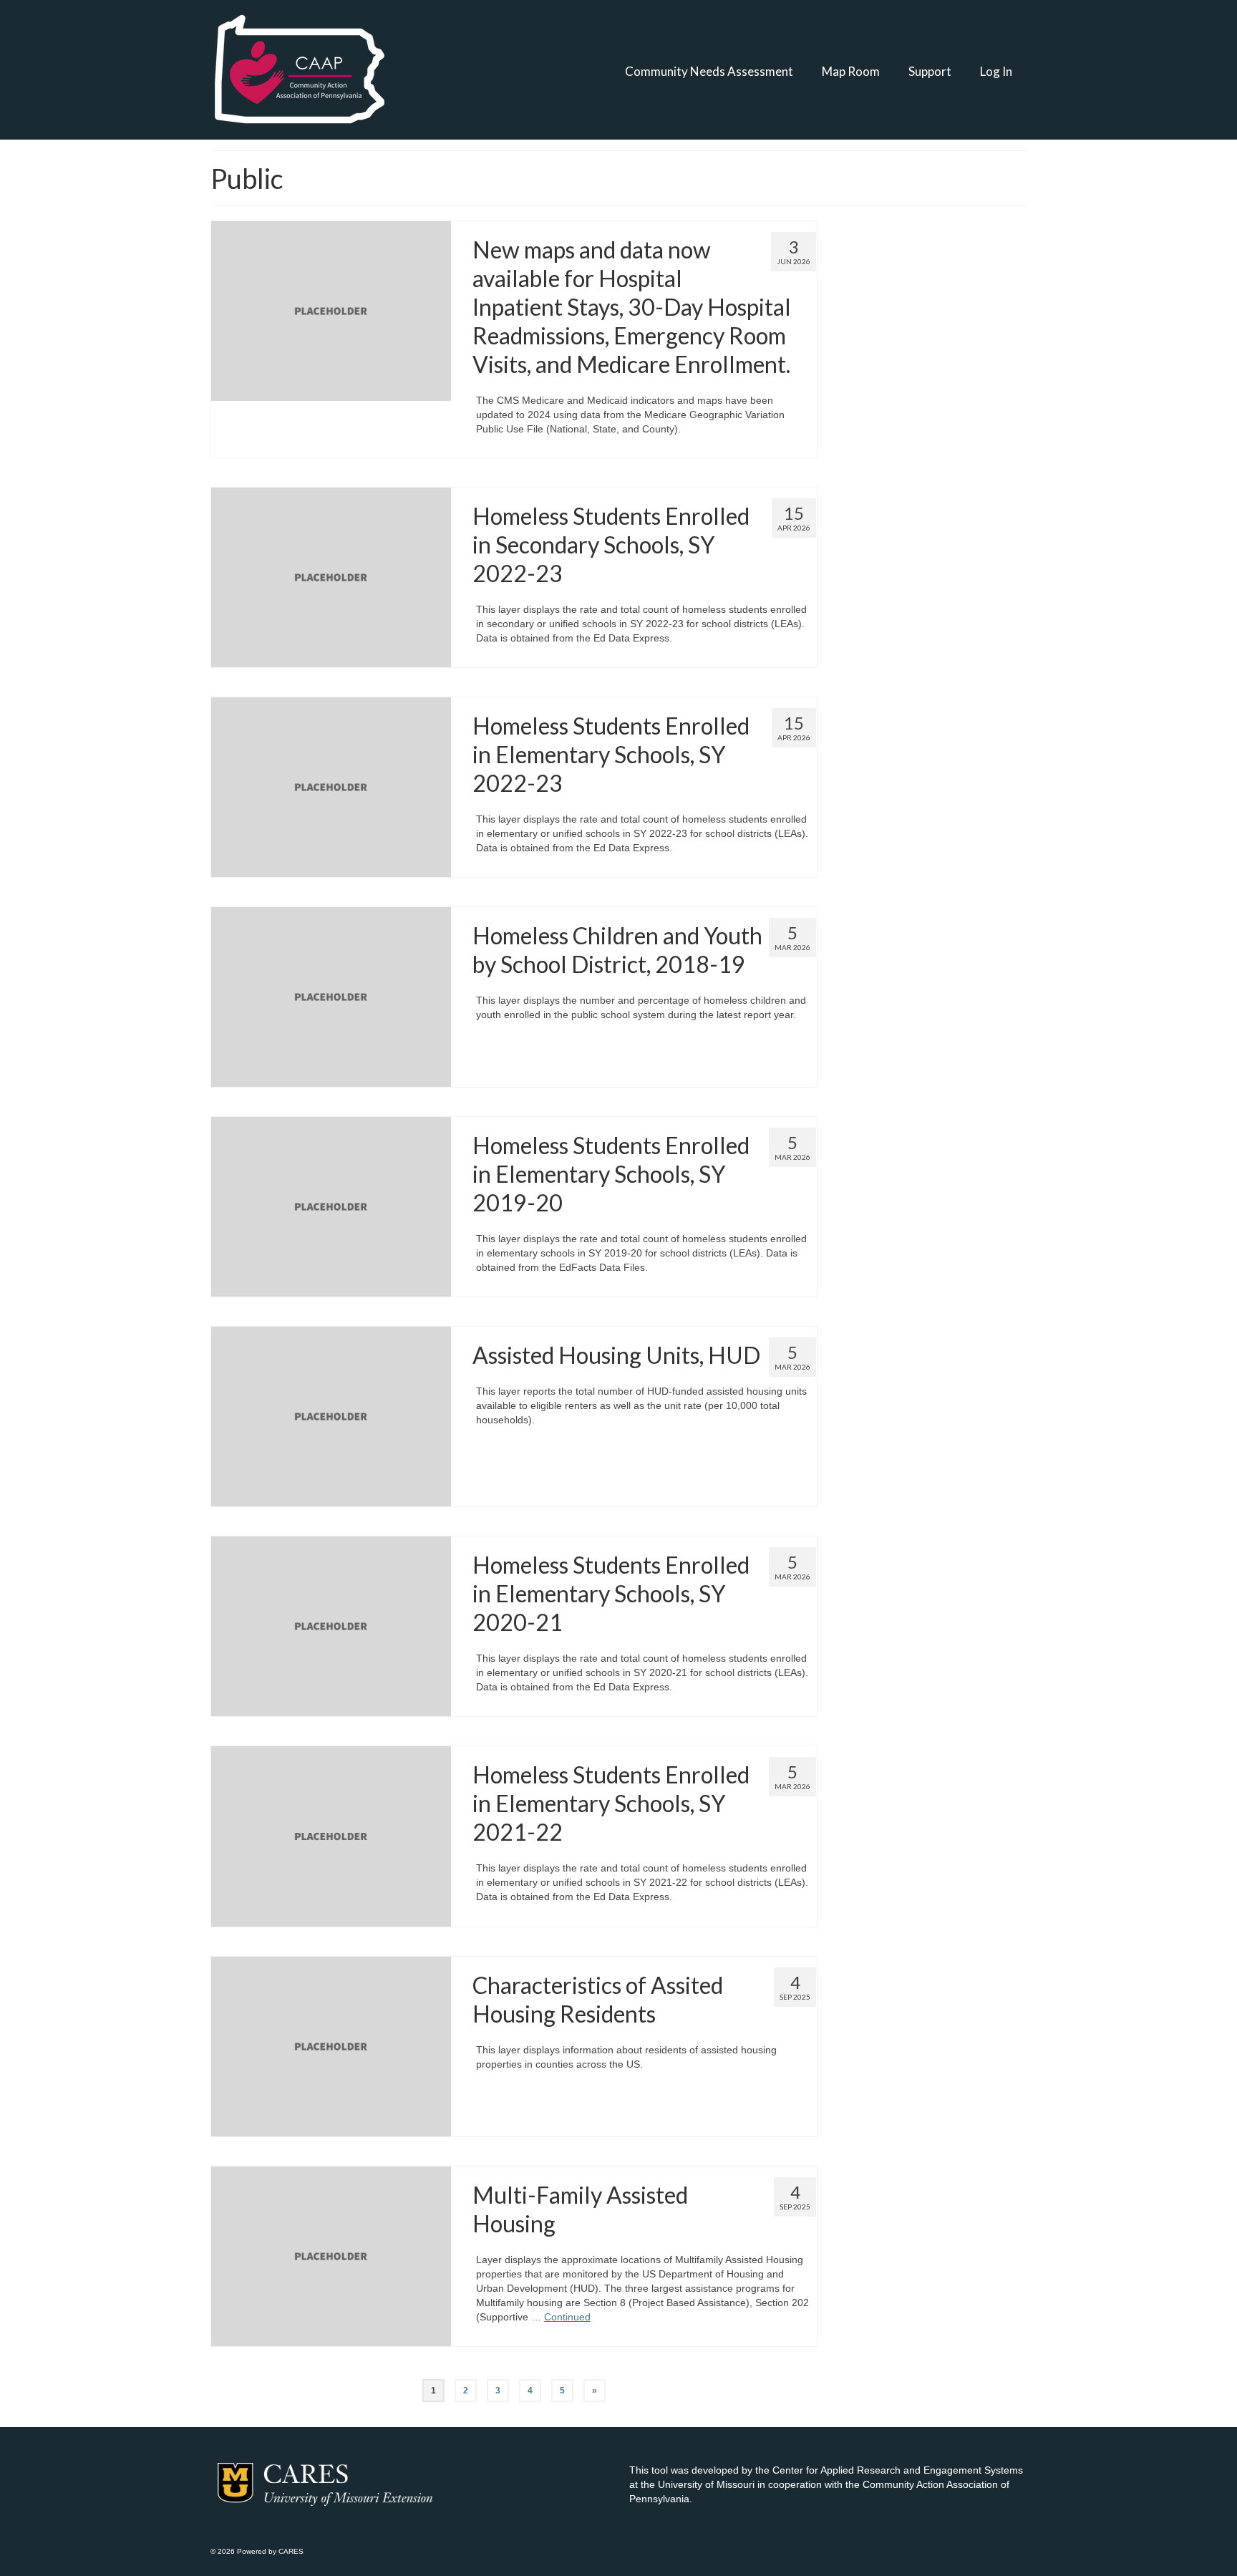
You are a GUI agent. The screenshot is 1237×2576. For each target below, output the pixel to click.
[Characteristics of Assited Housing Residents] (331, 2045)
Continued (567, 2317)
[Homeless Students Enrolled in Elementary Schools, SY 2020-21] (331, 1626)
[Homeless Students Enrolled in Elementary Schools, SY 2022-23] (331, 786)
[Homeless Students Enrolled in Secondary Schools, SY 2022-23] (331, 576)
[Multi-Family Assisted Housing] (331, 2255)
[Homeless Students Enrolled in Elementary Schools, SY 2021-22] (331, 1836)
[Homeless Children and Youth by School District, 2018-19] (331, 996)
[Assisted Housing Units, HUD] (331, 1416)
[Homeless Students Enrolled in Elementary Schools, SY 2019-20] (331, 1206)
